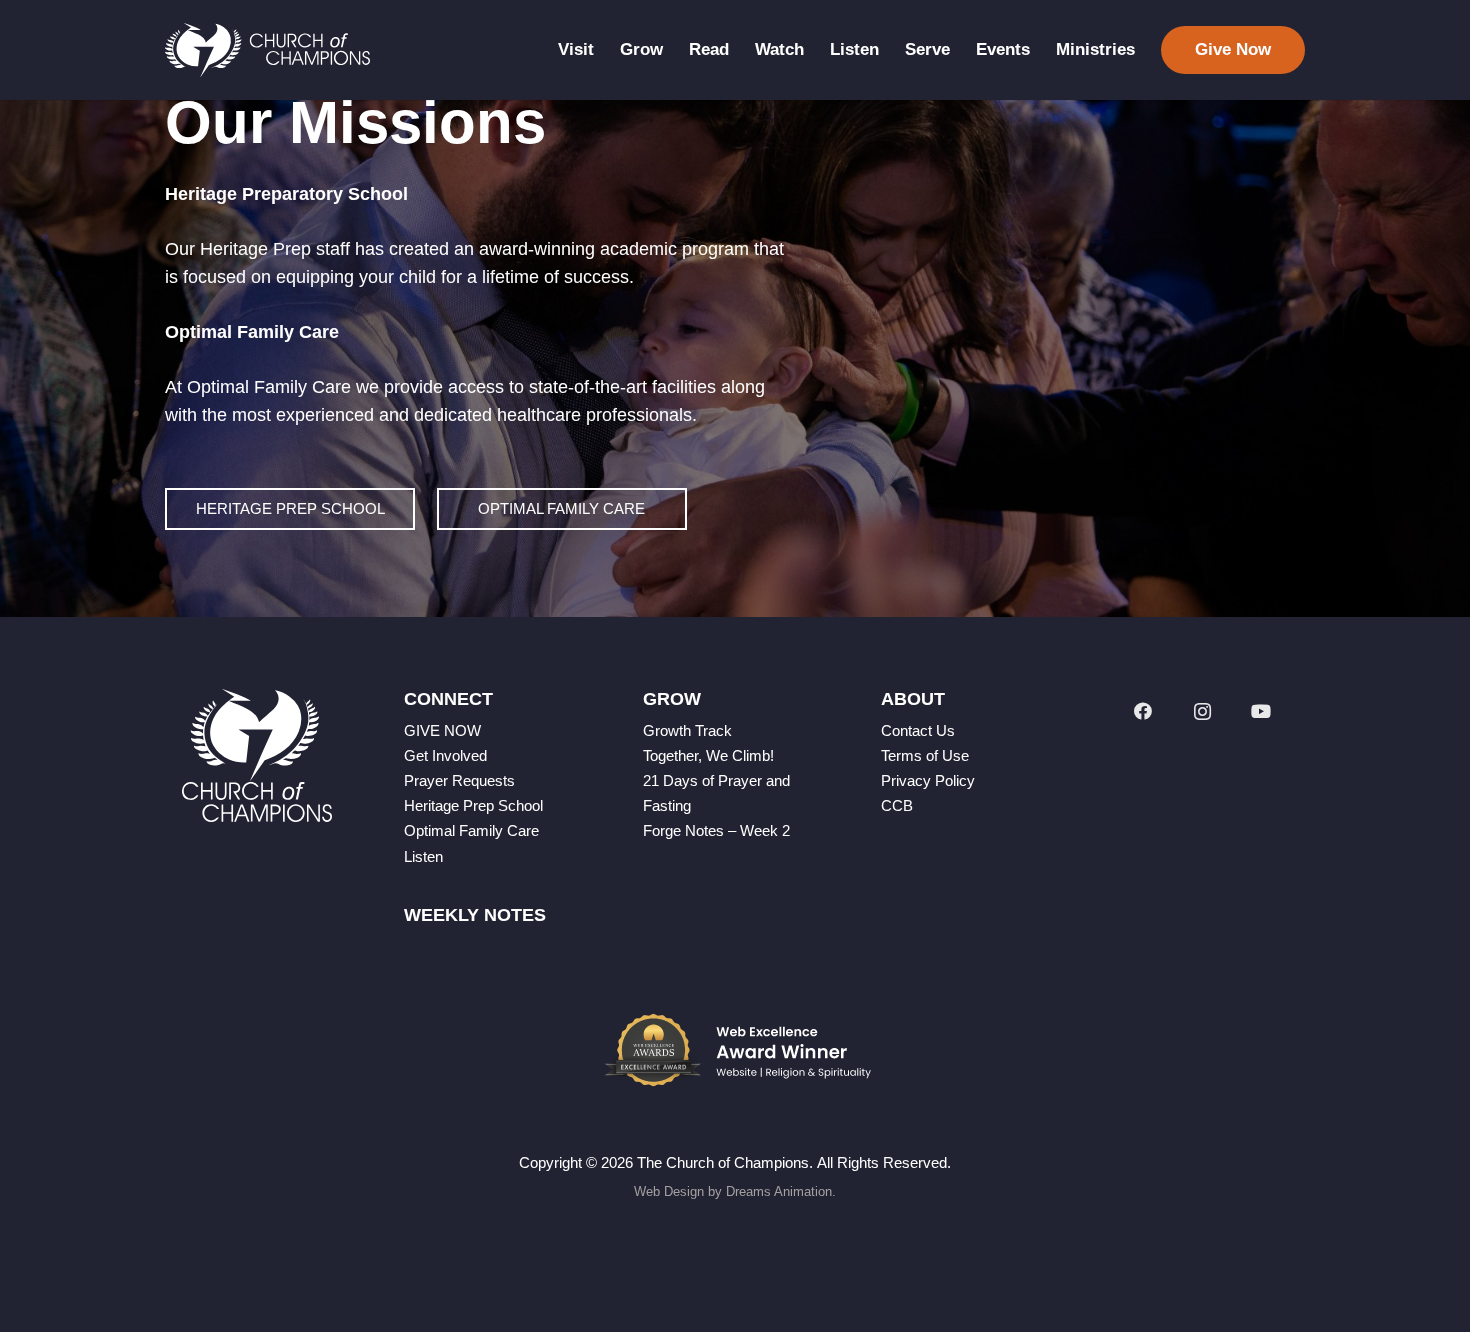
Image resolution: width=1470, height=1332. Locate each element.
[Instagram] (1202, 711)
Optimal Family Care (471, 830)
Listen (423, 856)
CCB (897, 805)
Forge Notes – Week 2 (716, 830)
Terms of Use (925, 755)
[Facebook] (1142, 711)
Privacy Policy (928, 780)
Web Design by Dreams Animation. (735, 1191)
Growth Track (687, 730)
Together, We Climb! (708, 755)
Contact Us (918, 730)
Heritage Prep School (473, 805)
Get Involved (445, 755)
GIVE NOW (442, 730)
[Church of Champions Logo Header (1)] (267, 50)
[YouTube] (1261, 711)
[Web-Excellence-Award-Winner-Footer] (735, 1050)
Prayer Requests (459, 780)
